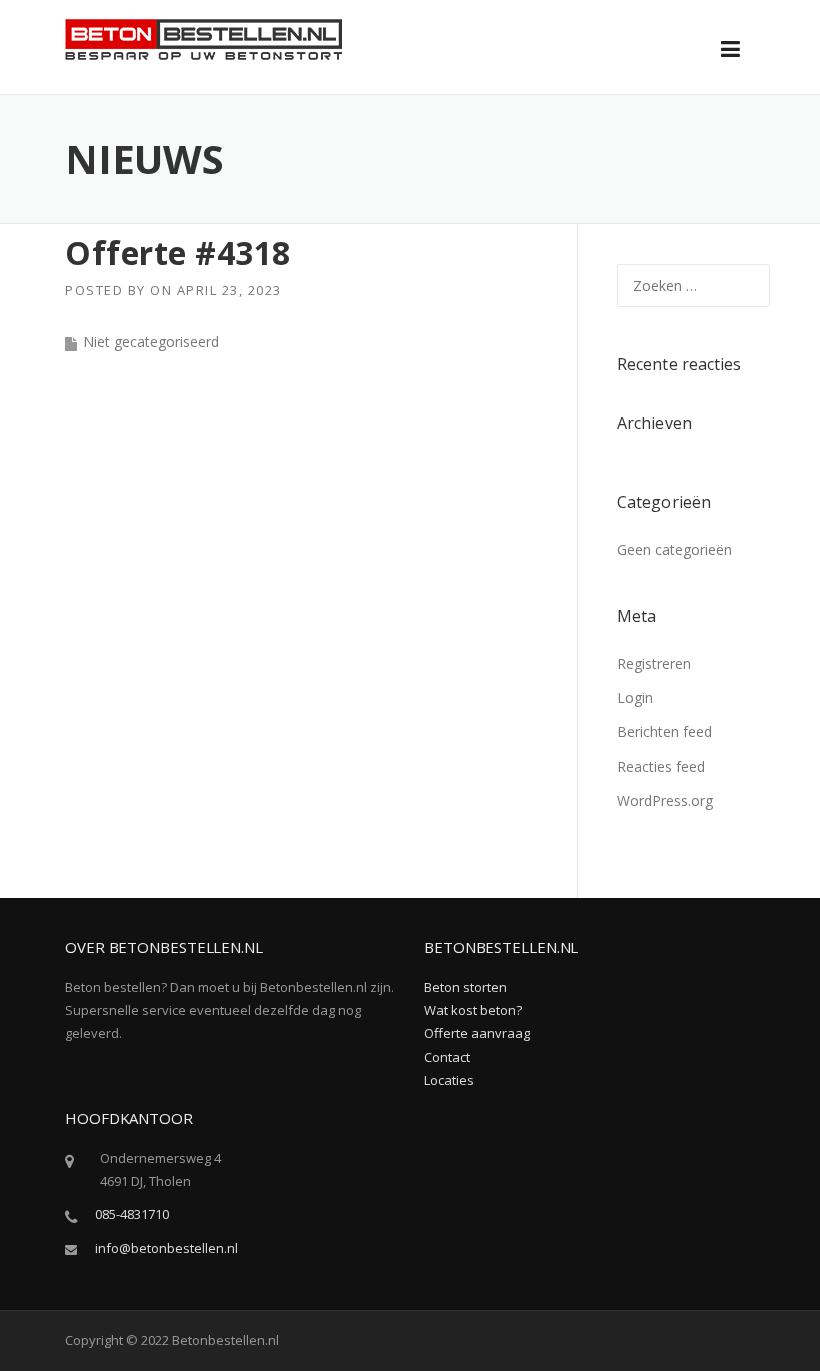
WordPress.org (665, 800)
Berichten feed (664, 731)
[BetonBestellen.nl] (204, 37)
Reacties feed (661, 766)
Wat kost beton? (473, 1010)
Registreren (654, 663)
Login (635, 697)
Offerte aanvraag (477, 1033)
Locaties (449, 1080)
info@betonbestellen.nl (166, 1248)
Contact (447, 1057)
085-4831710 (132, 1214)
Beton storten (465, 987)
